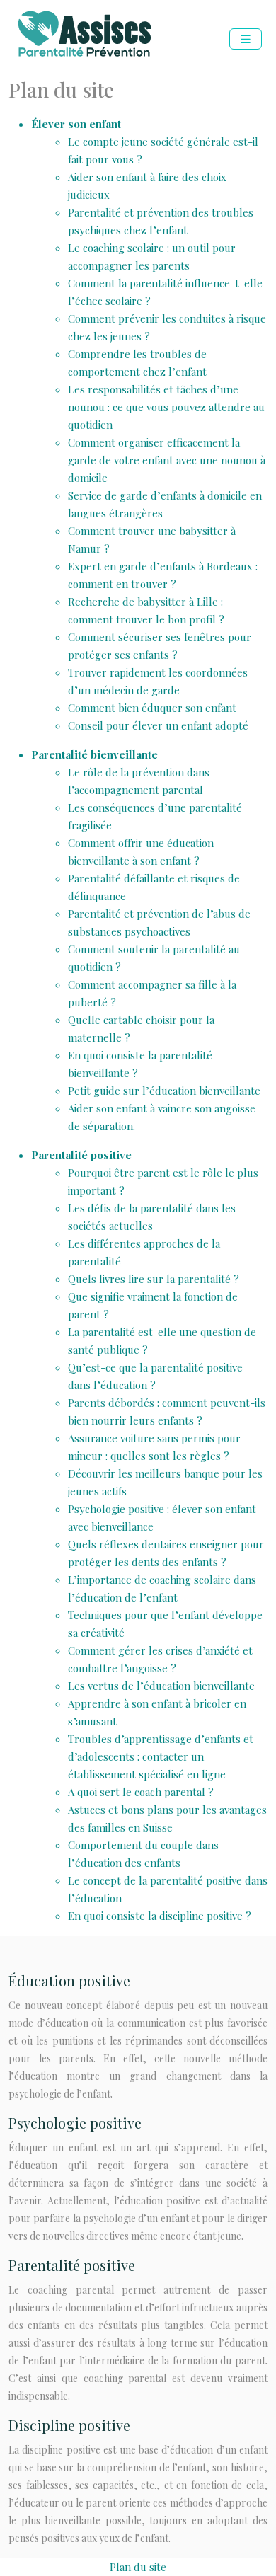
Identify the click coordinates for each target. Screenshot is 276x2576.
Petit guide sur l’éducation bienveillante (164, 1091)
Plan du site (138, 2567)
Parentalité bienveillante (94, 754)
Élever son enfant (76, 124)
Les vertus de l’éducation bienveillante (161, 1686)
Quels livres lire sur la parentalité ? (154, 1279)
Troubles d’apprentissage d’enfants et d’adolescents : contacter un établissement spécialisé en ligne (161, 1756)
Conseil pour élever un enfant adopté (158, 725)
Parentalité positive (81, 1155)
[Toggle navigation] (246, 39)
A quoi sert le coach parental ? (141, 1792)
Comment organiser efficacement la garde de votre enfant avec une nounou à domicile (167, 460)
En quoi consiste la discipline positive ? (160, 1916)
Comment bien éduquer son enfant (152, 708)
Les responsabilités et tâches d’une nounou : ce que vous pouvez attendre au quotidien (166, 407)
